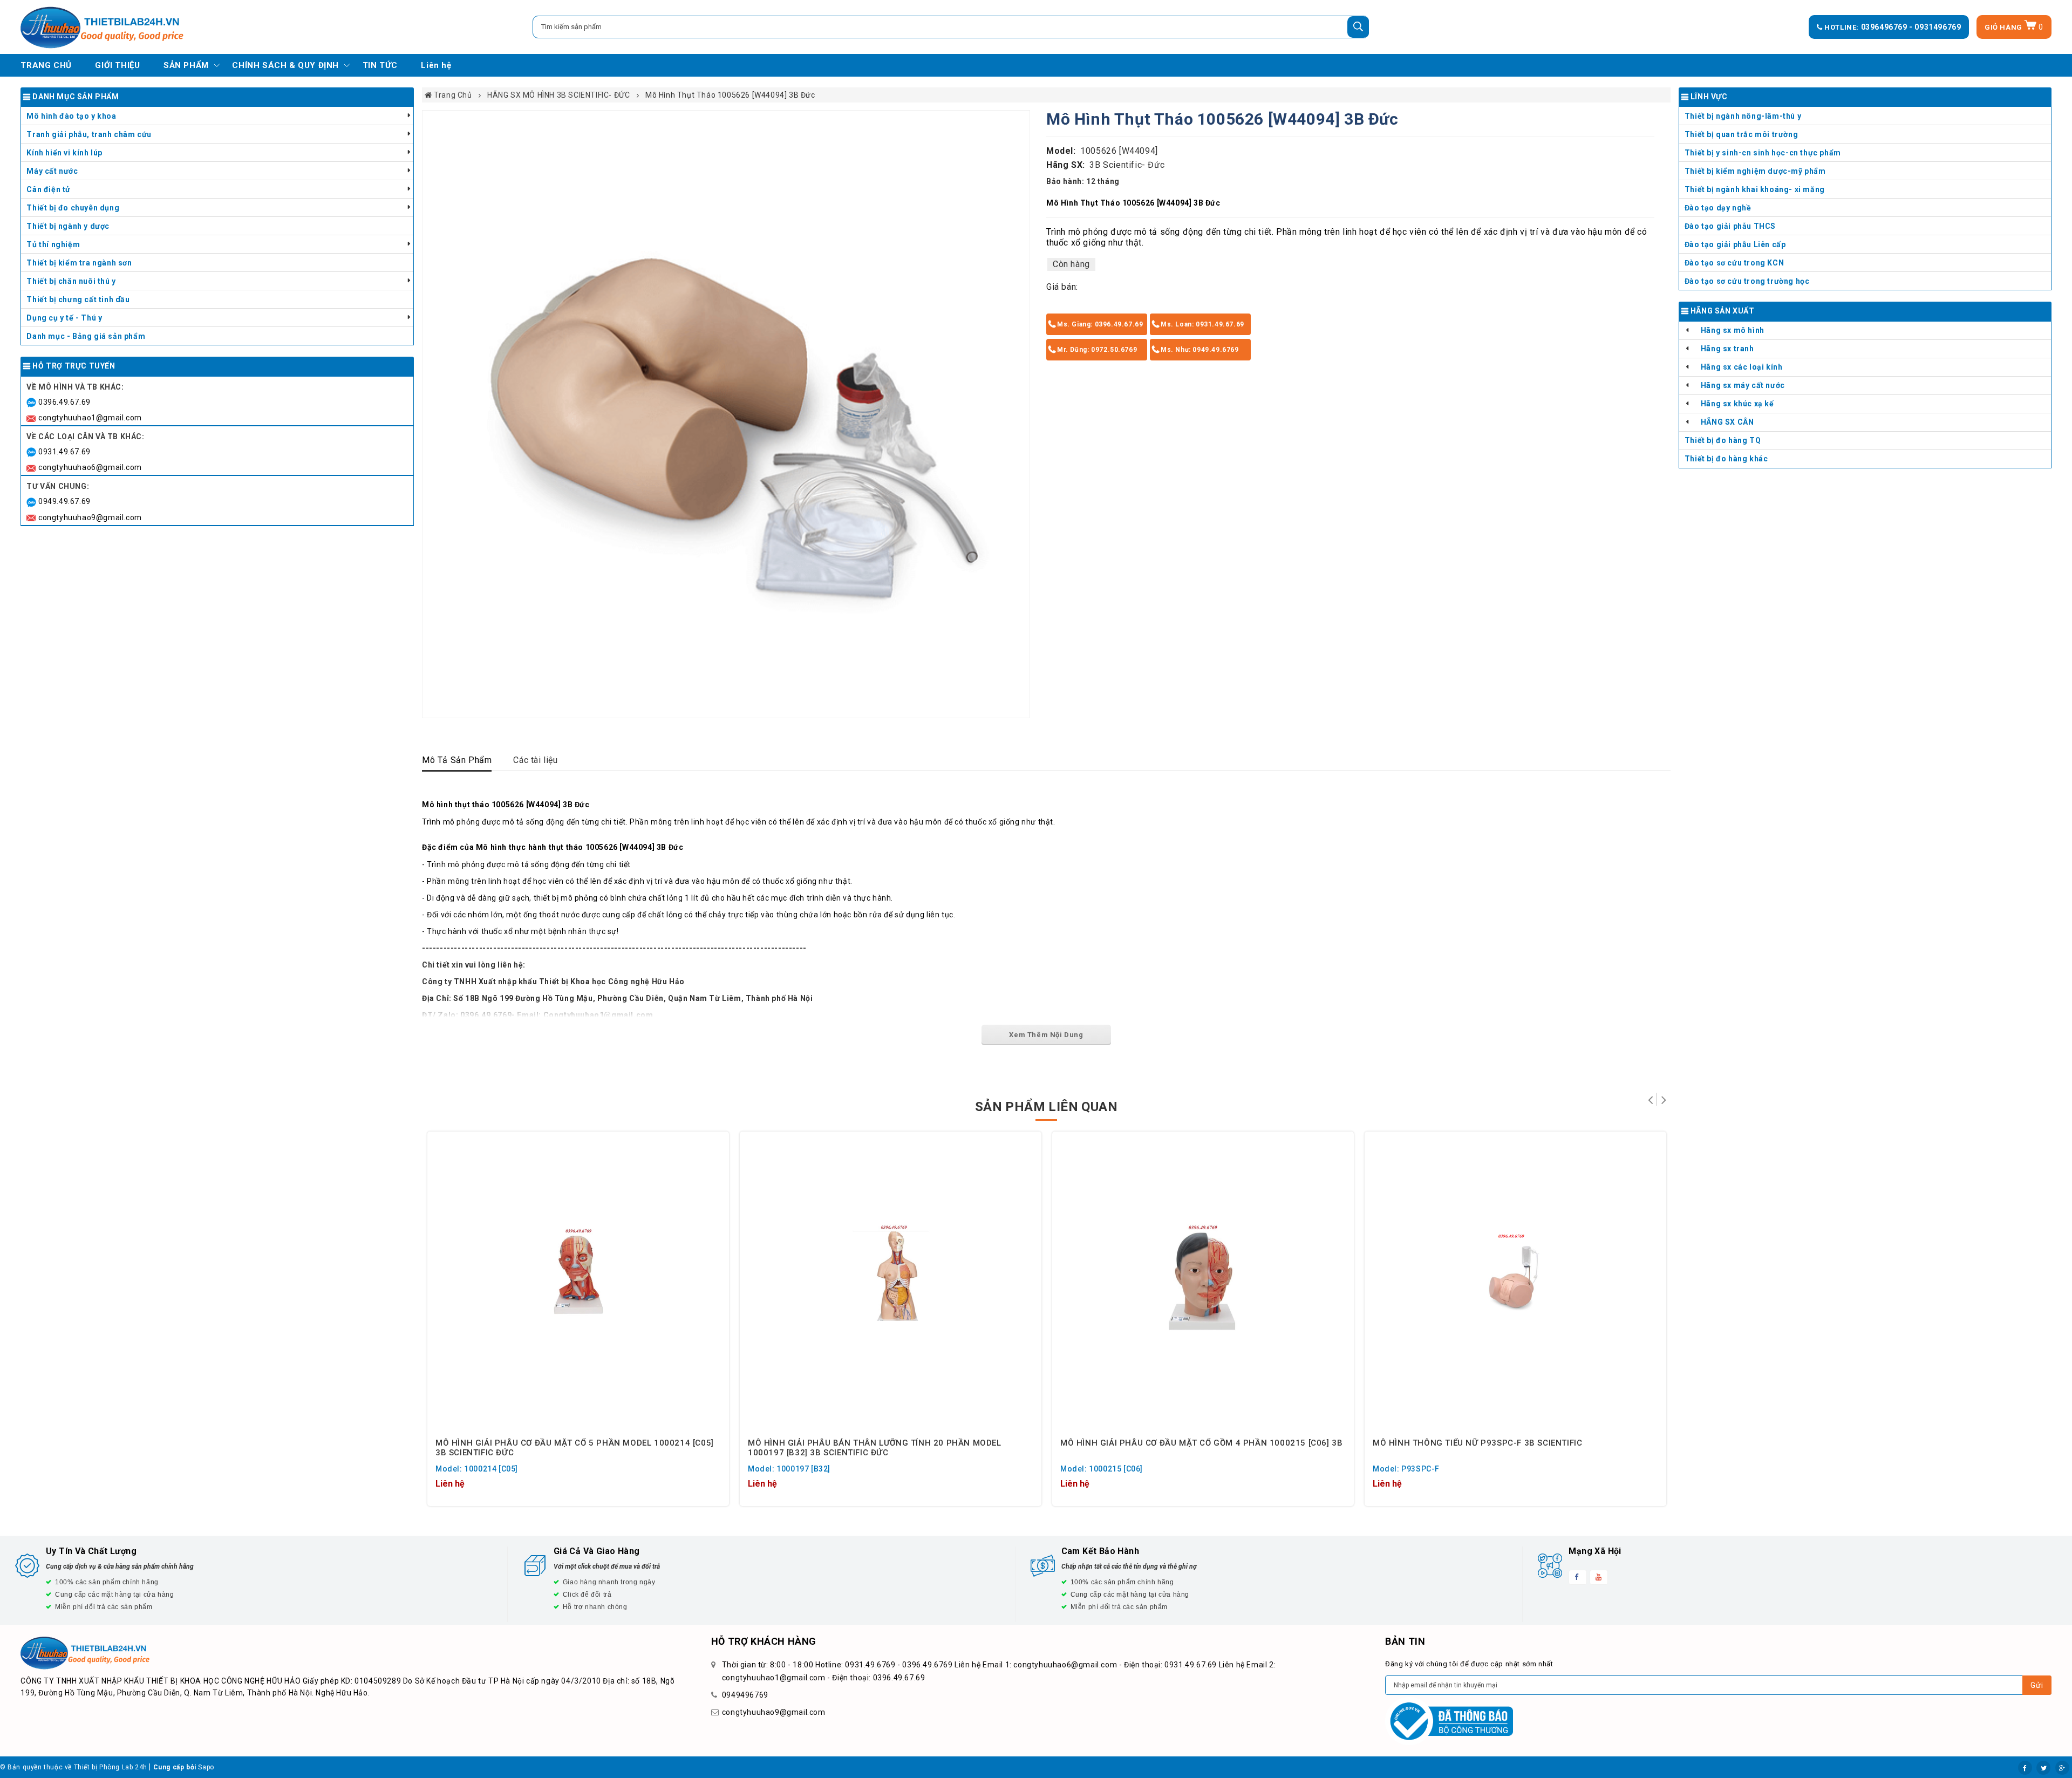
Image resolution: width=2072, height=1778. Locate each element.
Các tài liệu (535, 760)
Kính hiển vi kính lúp (64, 153)
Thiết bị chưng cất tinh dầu (78, 299)
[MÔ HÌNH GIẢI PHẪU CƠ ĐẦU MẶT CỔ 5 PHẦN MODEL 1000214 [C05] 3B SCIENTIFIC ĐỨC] (578, 1282)
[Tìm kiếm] (1358, 27)
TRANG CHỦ (46, 65)
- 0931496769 (1935, 27)
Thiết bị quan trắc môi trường (1741, 134)
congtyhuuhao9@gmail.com (90, 517)
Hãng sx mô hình (1733, 330)
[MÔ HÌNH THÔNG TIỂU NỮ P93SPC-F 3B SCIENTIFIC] (1515, 1282)
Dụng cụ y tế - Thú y (64, 318)
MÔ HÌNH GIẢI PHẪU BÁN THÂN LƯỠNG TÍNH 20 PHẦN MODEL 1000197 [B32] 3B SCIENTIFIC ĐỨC (875, 1447)
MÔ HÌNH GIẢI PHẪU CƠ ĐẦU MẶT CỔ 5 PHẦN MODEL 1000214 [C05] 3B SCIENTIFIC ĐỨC (575, 1447)
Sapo (206, 1767)
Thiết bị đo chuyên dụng (73, 208)
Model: (1061, 151)
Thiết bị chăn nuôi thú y (71, 281)
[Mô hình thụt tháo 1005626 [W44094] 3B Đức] (726, 414)
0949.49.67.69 (64, 501)
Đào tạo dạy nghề (1718, 208)
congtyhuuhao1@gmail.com (90, 418)
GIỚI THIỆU (117, 65)
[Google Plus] (2062, 1768)
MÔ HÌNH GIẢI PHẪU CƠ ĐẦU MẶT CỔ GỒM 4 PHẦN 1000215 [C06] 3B (1201, 1443)
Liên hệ (436, 65)
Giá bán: (1062, 287)
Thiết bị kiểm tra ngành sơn (79, 263)
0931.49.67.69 (64, 452)
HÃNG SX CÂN (1727, 422)
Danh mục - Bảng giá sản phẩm (86, 336)
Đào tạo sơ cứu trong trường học (1747, 281)
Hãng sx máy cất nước (1743, 385)
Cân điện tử (49, 189)
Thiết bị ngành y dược (68, 226)
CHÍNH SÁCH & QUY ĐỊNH (285, 65)
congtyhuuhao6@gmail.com (90, 467)
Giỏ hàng (2014, 27)
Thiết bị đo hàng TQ (1723, 440)
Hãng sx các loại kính (1742, 367)
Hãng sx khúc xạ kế (1737, 404)
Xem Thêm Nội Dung (1046, 1035)
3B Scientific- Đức (1127, 165)
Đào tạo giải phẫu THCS (1730, 226)
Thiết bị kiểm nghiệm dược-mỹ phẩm (1755, 171)
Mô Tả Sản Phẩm (457, 760)
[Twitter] (2043, 1768)
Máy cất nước (52, 171)
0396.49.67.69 (64, 402)
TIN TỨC (380, 65)
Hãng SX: (1066, 165)
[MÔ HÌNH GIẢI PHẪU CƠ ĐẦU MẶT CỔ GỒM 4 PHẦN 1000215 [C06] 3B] (1203, 1282)
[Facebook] (2025, 1768)
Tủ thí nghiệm (53, 244)
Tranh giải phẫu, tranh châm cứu (89, 134)
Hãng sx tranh (1727, 349)
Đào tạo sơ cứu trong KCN (1734, 263)
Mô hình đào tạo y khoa (71, 116)
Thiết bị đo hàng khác (1726, 459)
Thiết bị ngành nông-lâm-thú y (1743, 116)
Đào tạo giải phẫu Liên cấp (1735, 244)
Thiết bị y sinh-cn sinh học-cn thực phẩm (1763, 153)
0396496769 (1885, 27)
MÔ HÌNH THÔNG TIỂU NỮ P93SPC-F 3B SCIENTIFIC (1477, 1443)
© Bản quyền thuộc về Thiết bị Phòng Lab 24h (74, 1767)
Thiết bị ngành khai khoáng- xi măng (1755, 189)
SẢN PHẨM (186, 65)
